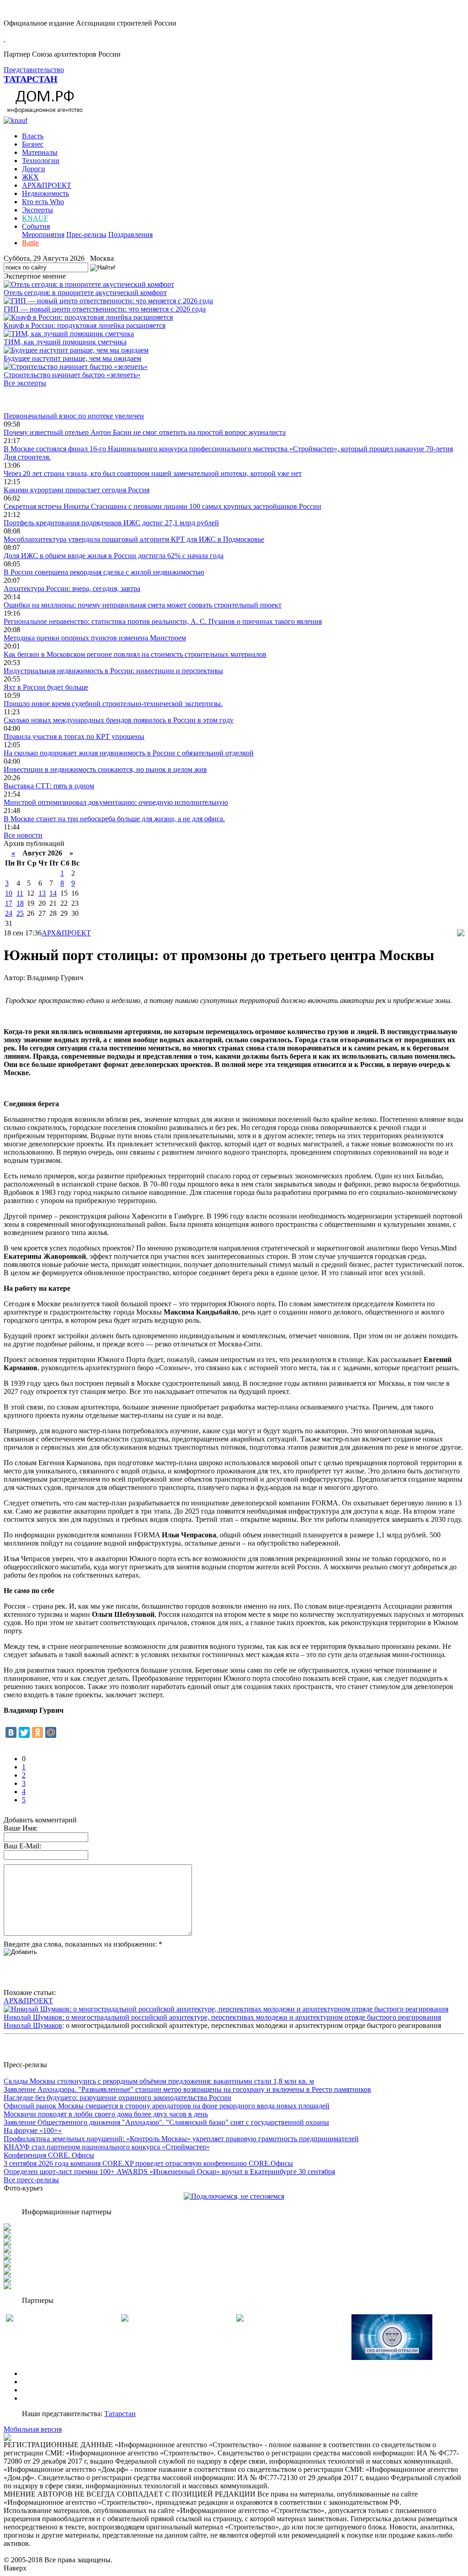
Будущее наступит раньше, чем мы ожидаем (72, 358)
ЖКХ (30, 177)
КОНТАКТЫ (43, 2398)
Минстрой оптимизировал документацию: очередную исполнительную (116, 802)
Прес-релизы (86, 235)
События (36, 226)
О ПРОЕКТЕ (43, 2373)
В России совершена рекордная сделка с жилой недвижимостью (104, 572)
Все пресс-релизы (31, 2180)
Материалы (40, 152)
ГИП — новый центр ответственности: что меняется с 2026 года (105, 309)
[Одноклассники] (37, 1732)
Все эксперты (25, 383)
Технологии (41, 161)
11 (20, 893)
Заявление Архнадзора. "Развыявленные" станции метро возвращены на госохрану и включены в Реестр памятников (187, 2089)
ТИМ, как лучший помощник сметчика (65, 342)
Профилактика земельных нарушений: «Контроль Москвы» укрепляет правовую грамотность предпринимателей (181, 2139)
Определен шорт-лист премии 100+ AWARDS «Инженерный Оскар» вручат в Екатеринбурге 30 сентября (169, 2172)
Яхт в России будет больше (46, 687)
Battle (30, 243)
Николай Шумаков (33, 2025)
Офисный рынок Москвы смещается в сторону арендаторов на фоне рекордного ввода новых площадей (167, 2106)
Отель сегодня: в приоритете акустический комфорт (85, 293)
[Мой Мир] (51, 1732)
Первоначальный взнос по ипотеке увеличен (74, 416)
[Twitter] (24, 1732)
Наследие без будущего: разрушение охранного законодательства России (117, 2098)
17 (9, 903)
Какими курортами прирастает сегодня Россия (77, 490)
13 (42, 893)
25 (20, 913)
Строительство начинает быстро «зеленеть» (72, 375)
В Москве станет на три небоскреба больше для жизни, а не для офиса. (114, 819)
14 (53, 893)
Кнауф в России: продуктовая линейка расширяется (85, 325)
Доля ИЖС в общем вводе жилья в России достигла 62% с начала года (114, 556)
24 (9, 913)
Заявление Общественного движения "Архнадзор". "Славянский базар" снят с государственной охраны (166, 2122)
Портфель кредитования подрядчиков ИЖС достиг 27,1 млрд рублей (111, 523)
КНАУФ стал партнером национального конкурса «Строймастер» (107, 2147)
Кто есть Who (43, 202)
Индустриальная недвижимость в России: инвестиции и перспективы (113, 671)
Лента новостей (28, 399)
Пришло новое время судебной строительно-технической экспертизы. (113, 704)
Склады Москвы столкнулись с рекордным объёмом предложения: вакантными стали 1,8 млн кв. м (159, 2081)
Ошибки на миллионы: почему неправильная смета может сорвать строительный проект (143, 605)
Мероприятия (43, 235)
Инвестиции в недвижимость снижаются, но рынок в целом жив (105, 769)
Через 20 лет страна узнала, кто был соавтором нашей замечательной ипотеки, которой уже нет (153, 473)
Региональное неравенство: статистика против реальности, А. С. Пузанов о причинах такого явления (163, 621)
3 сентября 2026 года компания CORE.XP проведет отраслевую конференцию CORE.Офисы (148, 2163)
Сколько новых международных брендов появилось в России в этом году (119, 720)
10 (9, 893)
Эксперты (37, 210)
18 (20, 903)
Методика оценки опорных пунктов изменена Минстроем (95, 638)
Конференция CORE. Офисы (49, 2155)
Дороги (34, 169)
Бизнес (33, 144)
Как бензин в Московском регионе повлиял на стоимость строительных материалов (135, 654)
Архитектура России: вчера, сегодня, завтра (72, 589)
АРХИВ (35, 2390)
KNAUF (35, 218)
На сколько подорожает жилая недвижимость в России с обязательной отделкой (129, 753)
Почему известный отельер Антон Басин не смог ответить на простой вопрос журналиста (145, 432)
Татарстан (120, 2414)
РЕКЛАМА (40, 2382)
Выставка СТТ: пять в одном (49, 786)
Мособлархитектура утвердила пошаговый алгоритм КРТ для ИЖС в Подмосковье (134, 539)
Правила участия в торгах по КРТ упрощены (74, 736)
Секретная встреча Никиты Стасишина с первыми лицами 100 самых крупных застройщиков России (162, 506)
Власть (33, 136)
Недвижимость (45, 193)
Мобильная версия (33, 2429)
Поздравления (130, 235)
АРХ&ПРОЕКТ (47, 185)
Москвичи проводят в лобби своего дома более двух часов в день (106, 2114)
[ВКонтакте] (11, 1732)
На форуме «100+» (33, 2130)
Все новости (23, 835)
